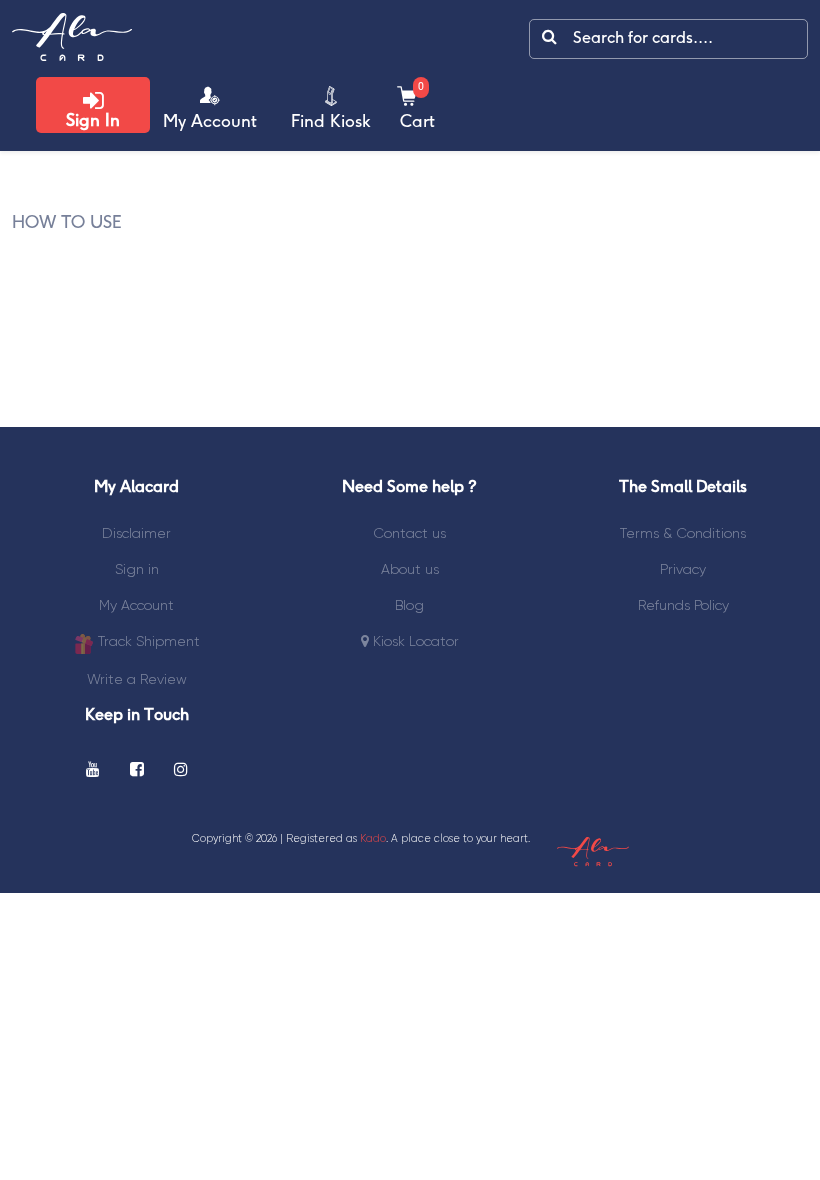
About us (410, 569)
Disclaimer (136, 533)
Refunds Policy (683, 605)
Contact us (409, 533)
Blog (409, 605)
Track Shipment (147, 641)
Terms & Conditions (683, 533)
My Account (136, 605)
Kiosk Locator (414, 641)
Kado (373, 838)
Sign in (137, 569)
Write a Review (137, 679)
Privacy (683, 569)
